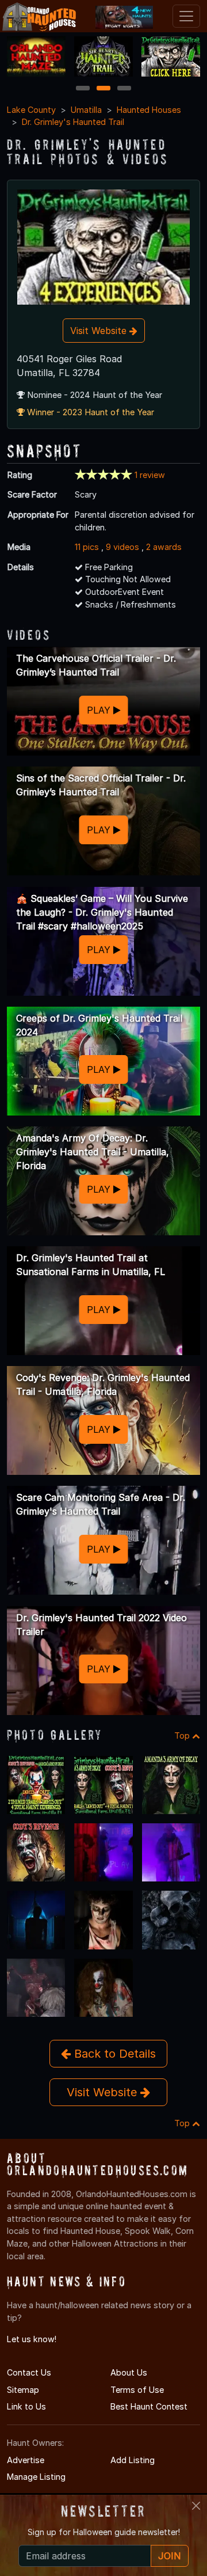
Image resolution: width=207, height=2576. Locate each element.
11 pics (87, 547)
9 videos (122, 547)
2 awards (164, 547)
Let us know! (32, 2339)
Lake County (31, 110)
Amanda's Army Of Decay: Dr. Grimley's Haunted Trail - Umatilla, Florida (93, 1152)
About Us (129, 2372)
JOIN (170, 2556)
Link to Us (26, 2406)
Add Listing (133, 2460)
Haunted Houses (149, 110)
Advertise (26, 2460)
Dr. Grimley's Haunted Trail (73, 122)
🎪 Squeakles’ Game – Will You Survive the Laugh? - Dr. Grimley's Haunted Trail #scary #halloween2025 (102, 912)
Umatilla (86, 110)
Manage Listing (36, 2477)
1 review (150, 475)
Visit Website (100, 331)
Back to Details (113, 2054)
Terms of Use (137, 2390)
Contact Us (29, 2372)
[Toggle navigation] (186, 16)
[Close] (196, 2506)
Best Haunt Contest (149, 2406)
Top (183, 1735)
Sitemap (23, 2390)
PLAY (100, 710)
